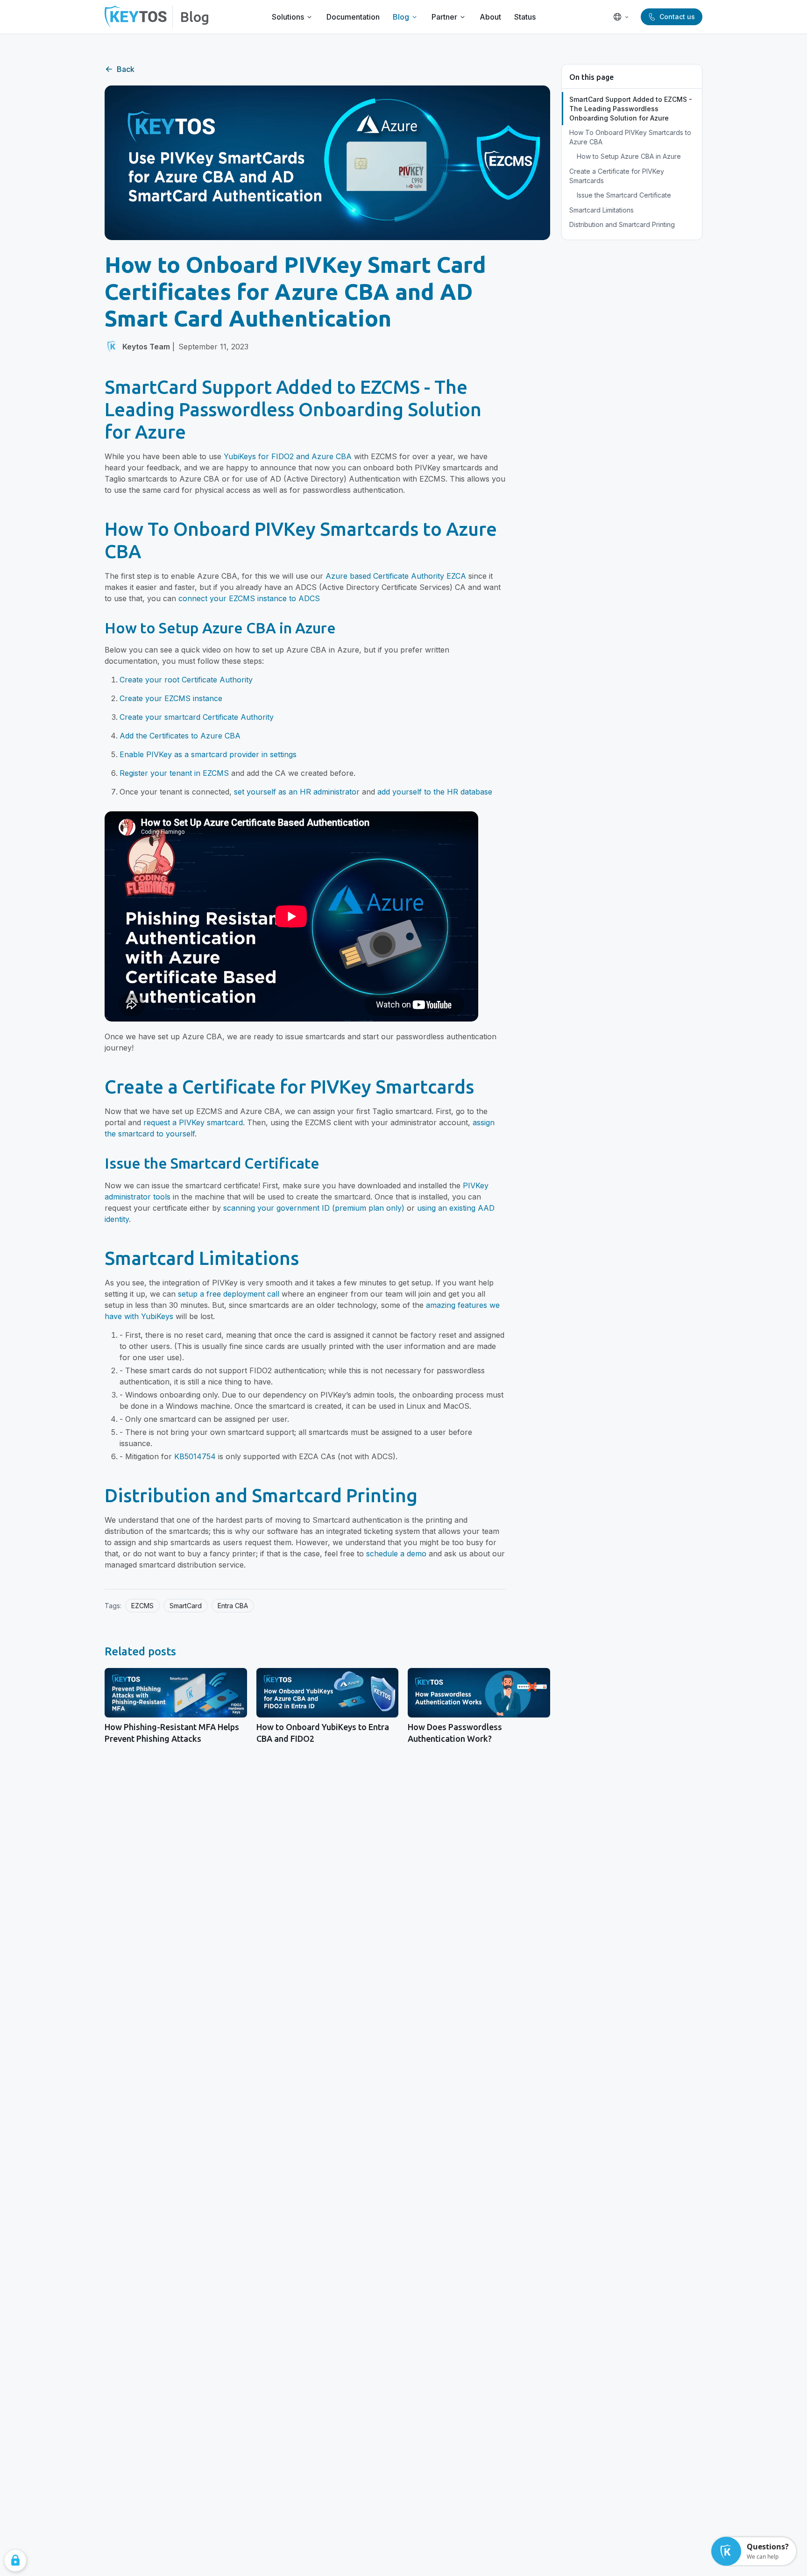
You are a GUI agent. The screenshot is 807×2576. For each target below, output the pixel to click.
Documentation (353, 17)
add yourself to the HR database (435, 792)
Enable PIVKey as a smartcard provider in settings (208, 754)
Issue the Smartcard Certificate (624, 195)
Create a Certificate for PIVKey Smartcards (617, 176)
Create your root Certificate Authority (186, 680)
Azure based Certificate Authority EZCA (396, 576)
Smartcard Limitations (602, 210)
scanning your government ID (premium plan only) (314, 1208)
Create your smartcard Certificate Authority (197, 717)
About (490, 17)
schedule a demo (396, 1554)
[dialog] (15, 2561)
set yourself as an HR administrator (297, 792)
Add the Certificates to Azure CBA (180, 736)
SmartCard (186, 1606)
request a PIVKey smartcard (193, 1122)
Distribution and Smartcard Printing (622, 224)
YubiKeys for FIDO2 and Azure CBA (288, 456)
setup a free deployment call (229, 1294)
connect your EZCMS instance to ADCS (249, 598)
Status (525, 17)
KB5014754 (195, 1456)
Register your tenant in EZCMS (174, 773)
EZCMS (142, 1606)
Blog (195, 17)
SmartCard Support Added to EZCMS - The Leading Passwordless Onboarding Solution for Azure (631, 108)
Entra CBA (233, 1606)
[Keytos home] (136, 17)
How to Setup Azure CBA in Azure (629, 156)
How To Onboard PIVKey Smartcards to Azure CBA (630, 137)
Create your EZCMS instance (171, 698)
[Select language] (621, 17)
